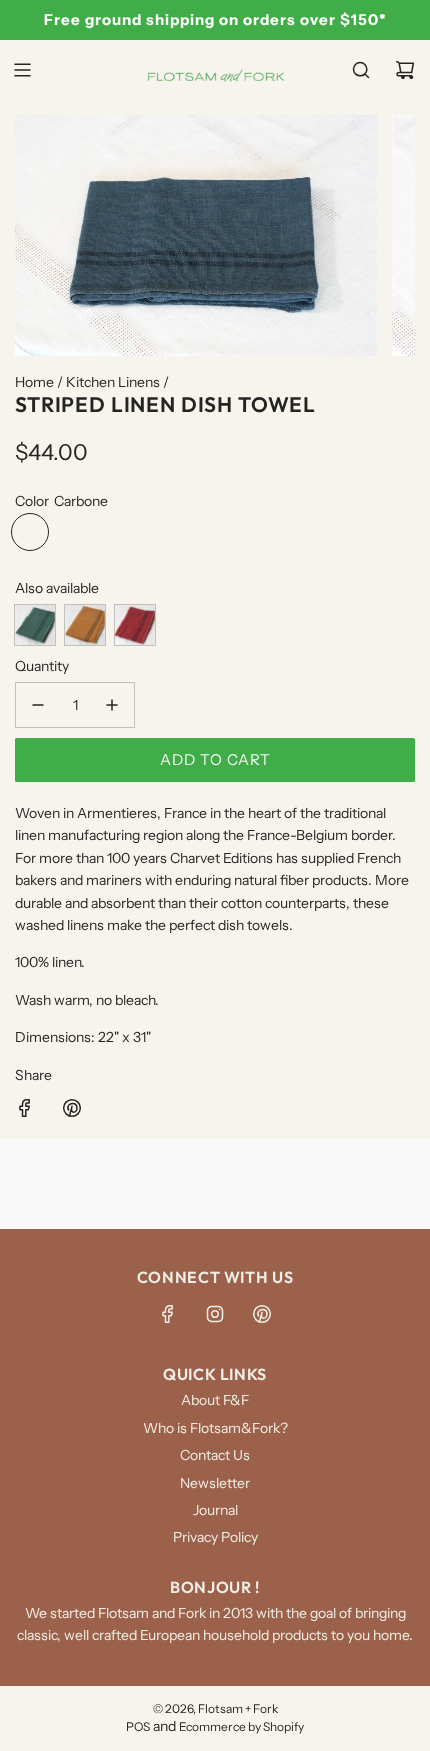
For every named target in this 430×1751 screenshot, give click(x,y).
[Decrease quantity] (38, 705)
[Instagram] (215, 1314)
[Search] (361, 70)
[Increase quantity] (112, 705)
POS (138, 1726)
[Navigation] (22, 70)
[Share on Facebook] (25, 1111)
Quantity (42, 666)
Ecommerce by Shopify (241, 1726)
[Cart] (405, 70)
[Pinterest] (262, 1314)
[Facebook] (168, 1314)
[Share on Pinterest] (72, 1111)
